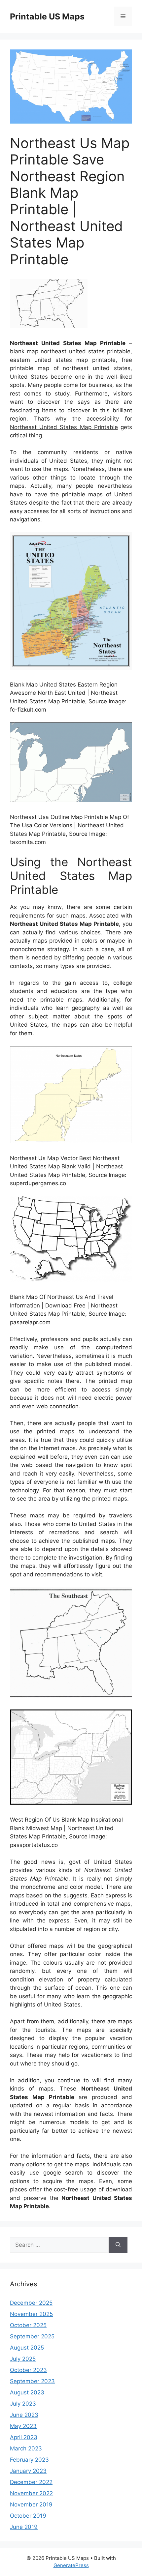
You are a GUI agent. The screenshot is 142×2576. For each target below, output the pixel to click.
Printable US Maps (47, 16)
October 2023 (28, 2370)
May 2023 (23, 2426)
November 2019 (31, 2504)
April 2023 (24, 2437)
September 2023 (32, 2381)
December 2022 (31, 2482)
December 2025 (31, 2303)
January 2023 (28, 2471)
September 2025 (32, 2336)
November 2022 (31, 2493)
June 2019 (24, 2527)
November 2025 (31, 2314)
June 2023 (24, 2415)
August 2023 (27, 2392)
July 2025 (23, 2359)
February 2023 (29, 2460)
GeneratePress (71, 2565)
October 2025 (28, 2325)
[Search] (118, 2245)
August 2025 (27, 2348)
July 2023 (23, 2404)
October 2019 (28, 2516)
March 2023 (26, 2448)
